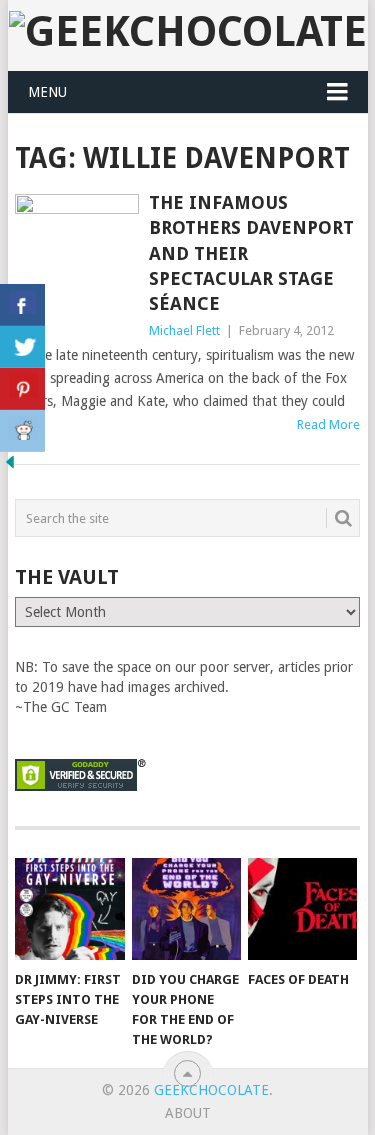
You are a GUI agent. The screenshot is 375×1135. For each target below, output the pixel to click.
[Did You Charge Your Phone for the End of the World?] (186, 909)
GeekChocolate (211, 1090)
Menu (47, 92)
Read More (328, 424)
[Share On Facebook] (22, 305)
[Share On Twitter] (22, 347)
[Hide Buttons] (10, 467)
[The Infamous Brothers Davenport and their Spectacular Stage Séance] (77, 240)
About (188, 1113)
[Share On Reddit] (22, 431)
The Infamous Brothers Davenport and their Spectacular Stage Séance (251, 253)
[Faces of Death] (302, 909)
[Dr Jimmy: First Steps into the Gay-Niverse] (69, 909)
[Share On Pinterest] (22, 389)
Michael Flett (184, 330)
